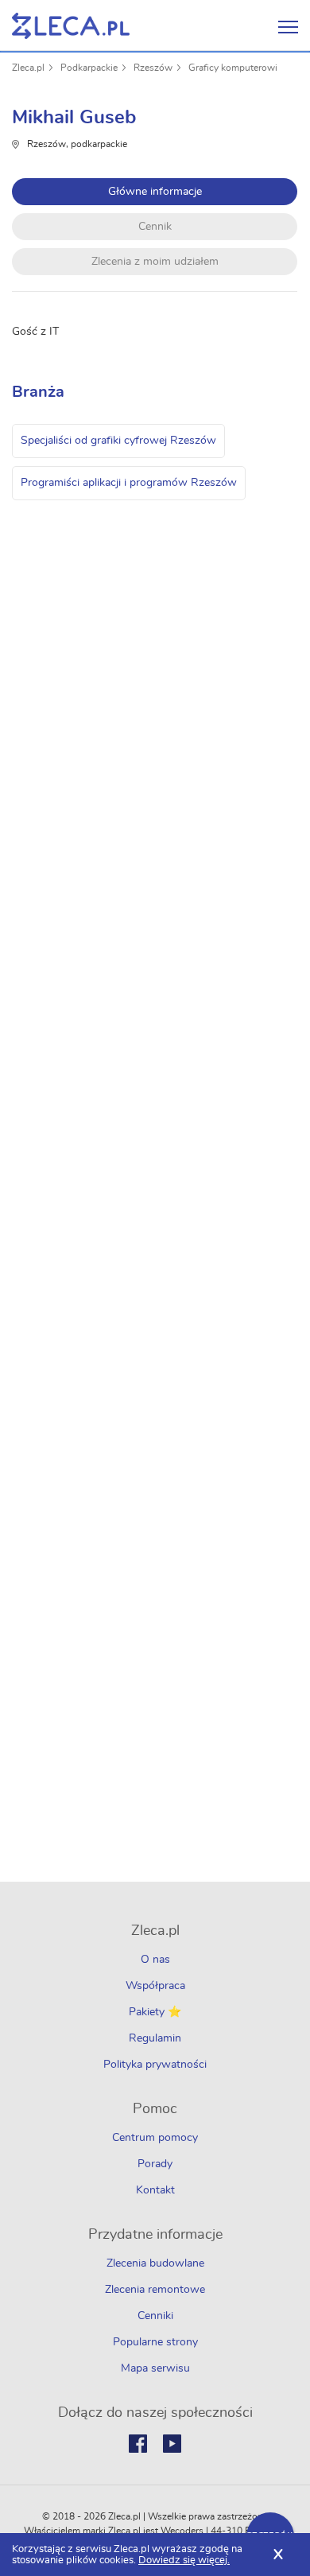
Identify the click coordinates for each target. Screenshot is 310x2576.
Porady (155, 2164)
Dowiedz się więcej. (184, 2560)
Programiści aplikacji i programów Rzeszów (129, 483)
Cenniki (155, 2316)
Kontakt (155, 2190)
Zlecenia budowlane (155, 2263)
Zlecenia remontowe (155, 2290)
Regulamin (155, 2038)
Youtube (172, 2444)
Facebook (138, 2444)
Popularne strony (155, 2342)
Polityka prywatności (155, 2065)
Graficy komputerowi (233, 68)
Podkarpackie (89, 68)
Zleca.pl (28, 68)
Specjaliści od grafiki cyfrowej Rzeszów (118, 441)
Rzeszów (153, 68)
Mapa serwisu (155, 2368)
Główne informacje (155, 192)
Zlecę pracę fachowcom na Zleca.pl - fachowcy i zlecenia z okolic (71, 26)
